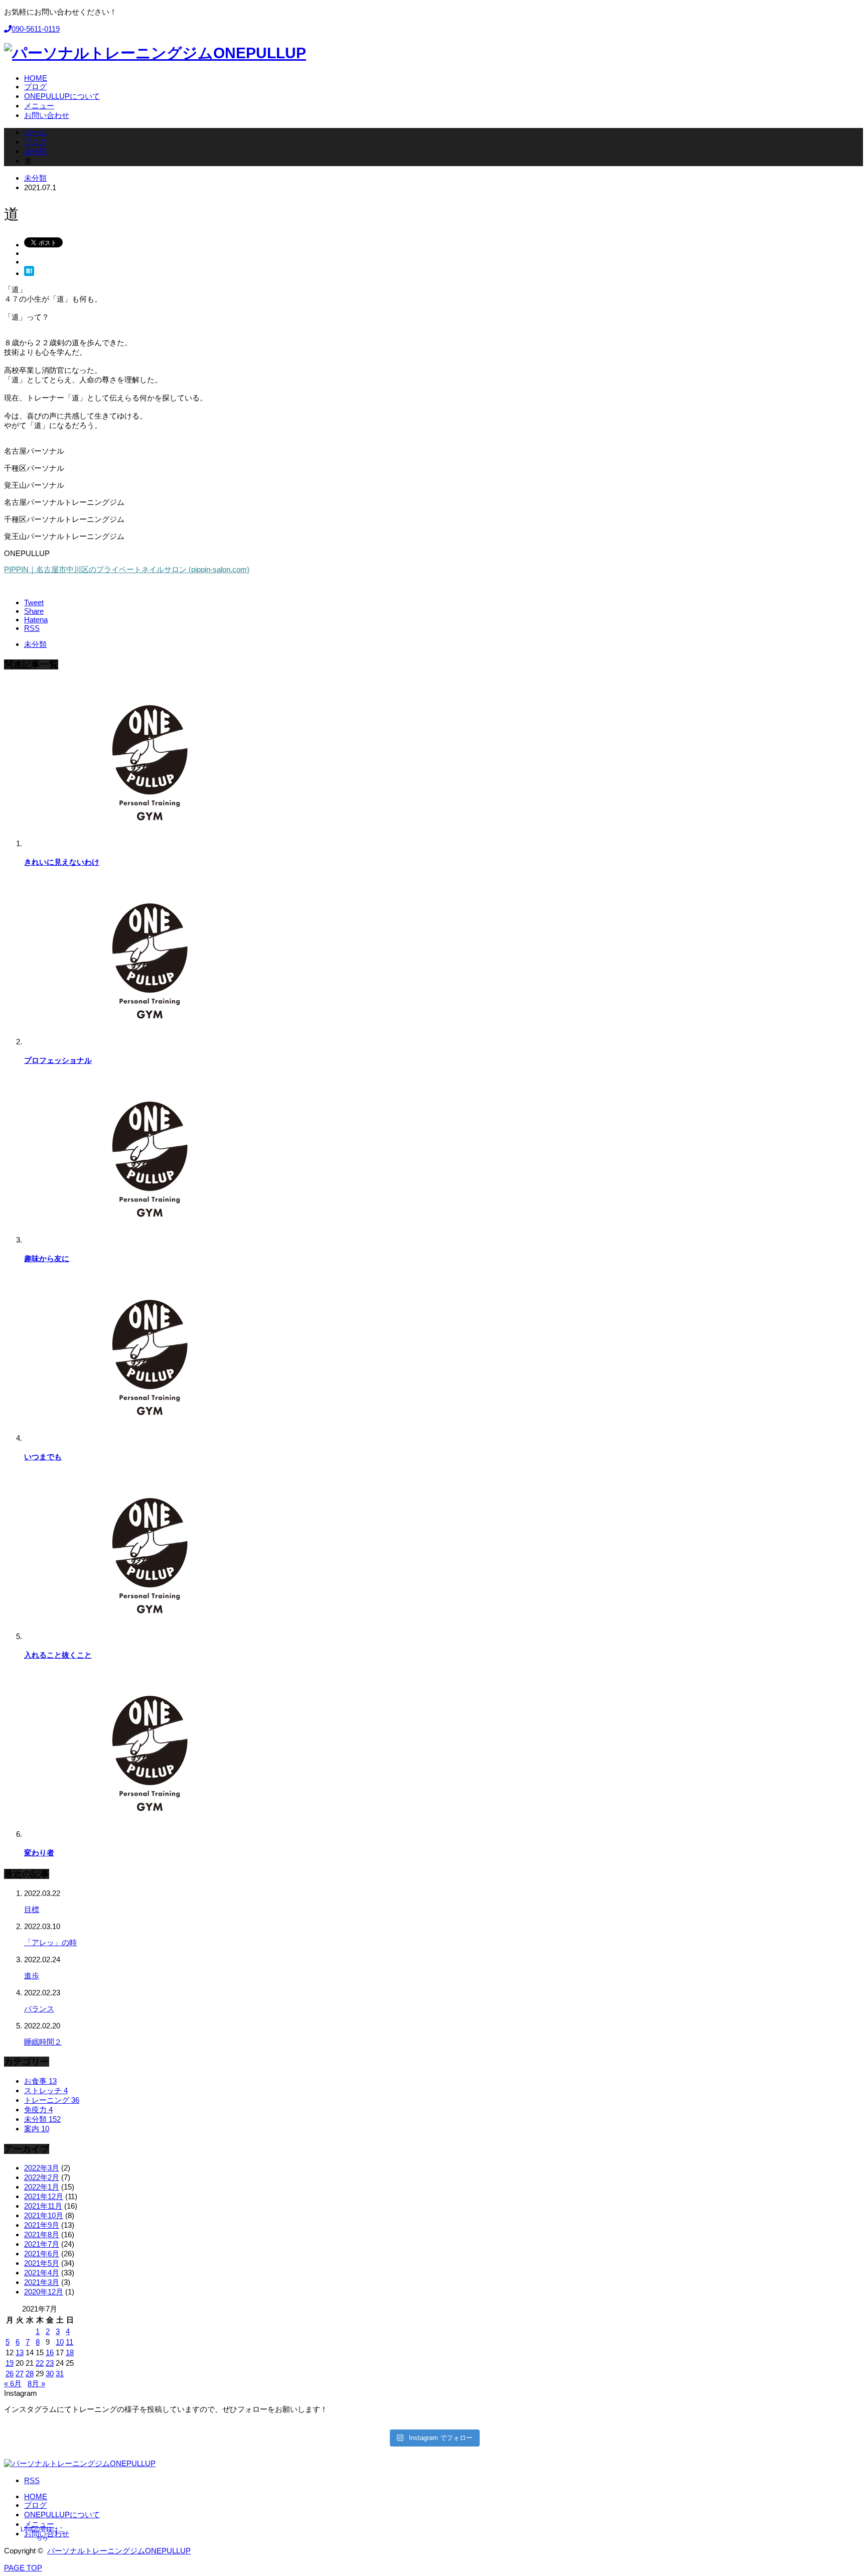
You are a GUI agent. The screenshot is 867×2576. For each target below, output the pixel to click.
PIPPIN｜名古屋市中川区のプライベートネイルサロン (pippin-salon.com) (127, 569)
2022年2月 (42, 2177)
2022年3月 (42, 2168)
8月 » (36, 2384)
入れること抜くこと (58, 1655)
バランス (39, 2009)
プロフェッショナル (58, 1060)
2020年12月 (44, 2292)
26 (10, 2374)
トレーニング (52, 2100)
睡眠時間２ (43, 2042)
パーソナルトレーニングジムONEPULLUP (119, 2551)
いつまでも (43, 1457)
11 (69, 2342)
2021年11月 (43, 2206)
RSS (32, 2480)
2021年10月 (44, 2215)
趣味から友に (47, 1258)
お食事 (40, 2081)
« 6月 (13, 2384)
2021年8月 (42, 2234)
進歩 (32, 1976)
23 (50, 2363)
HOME (36, 2496)
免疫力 (38, 2110)
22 (40, 2363)
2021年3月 (42, 2282)
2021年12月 (44, 2196)
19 (10, 2363)
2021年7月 (42, 2244)
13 (20, 2352)
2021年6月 (42, 2254)
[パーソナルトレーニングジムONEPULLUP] (155, 53)
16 (50, 2352)
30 (50, 2374)
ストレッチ (46, 2090)
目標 (32, 1909)
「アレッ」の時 (50, 1942)
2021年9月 (42, 2225)
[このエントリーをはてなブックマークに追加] (29, 273)
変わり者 (39, 1853)
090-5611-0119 (36, 29)
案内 (37, 2129)
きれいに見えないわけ (62, 862)
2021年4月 (42, 2273)
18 (70, 2352)
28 (30, 2374)
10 (60, 2342)
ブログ (35, 2505)
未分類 (35, 178)
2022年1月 (42, 2187)
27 (20, 2374)
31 (60, 2374)
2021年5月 (42, 2263)
